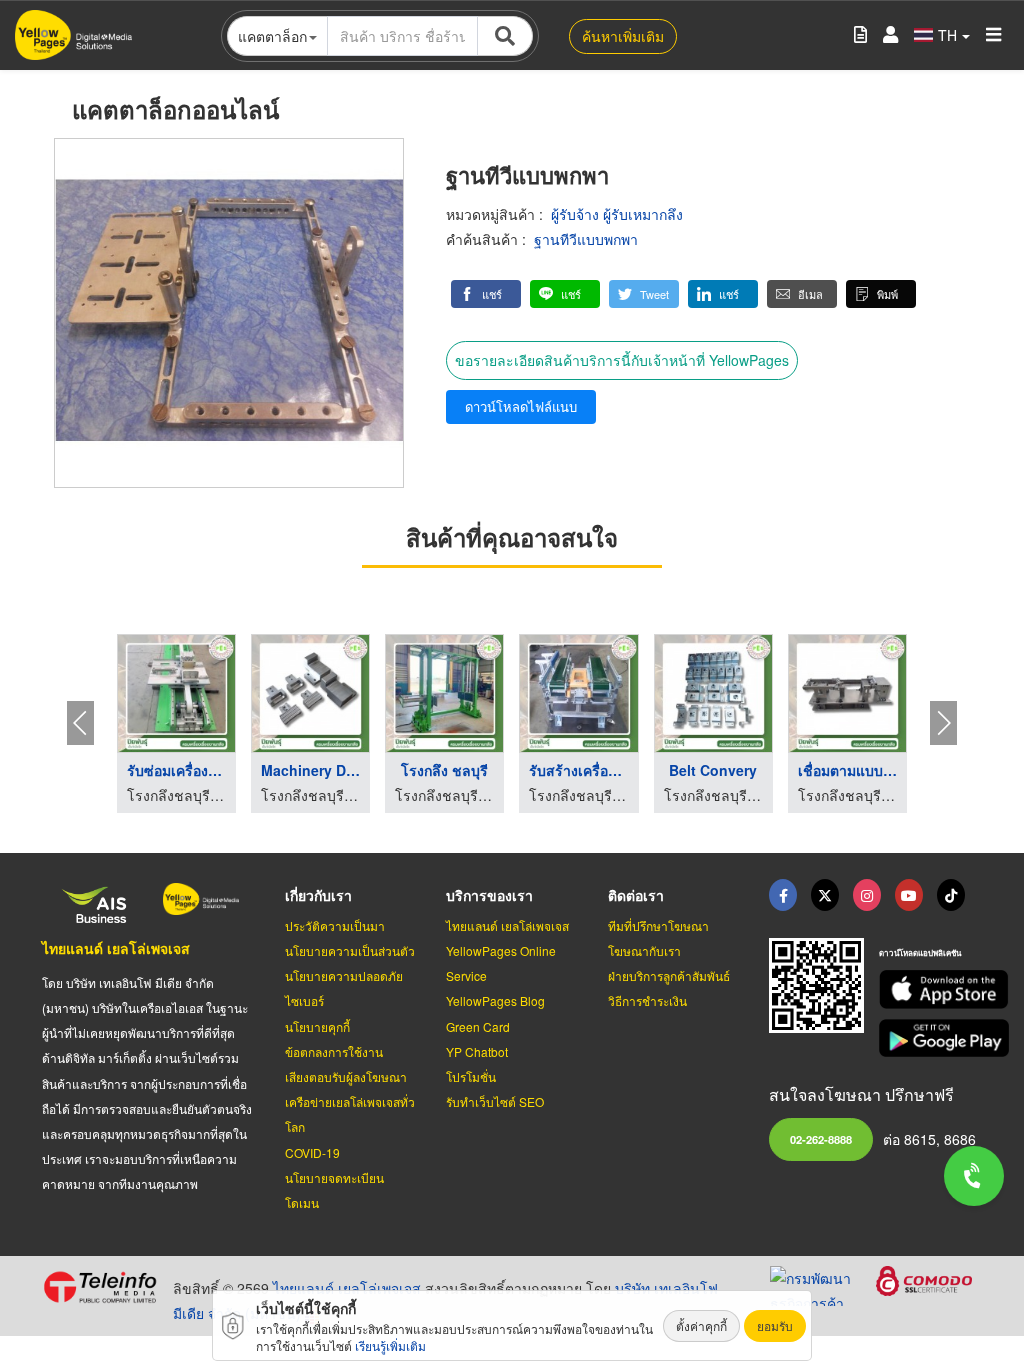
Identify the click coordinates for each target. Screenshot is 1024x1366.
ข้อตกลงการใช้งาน (334, 1051)
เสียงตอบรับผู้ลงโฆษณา (346, 1076)
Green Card (478, 1026)
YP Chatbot (477, 1051)
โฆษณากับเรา (644, 950)
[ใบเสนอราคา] (860, 35)
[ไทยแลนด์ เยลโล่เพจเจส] (825, 895)
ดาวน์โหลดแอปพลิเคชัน (920, 952)
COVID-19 (312, 1152)
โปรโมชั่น (471, 1076)
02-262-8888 (821, 1139)
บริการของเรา (489, 895)
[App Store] (930, 989)
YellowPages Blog (495, 1000)
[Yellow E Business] (783, 895)
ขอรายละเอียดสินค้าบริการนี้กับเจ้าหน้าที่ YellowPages (622, 360)
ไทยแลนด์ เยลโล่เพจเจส (116, 948)
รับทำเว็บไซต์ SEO (495, 1101)
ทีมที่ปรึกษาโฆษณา (658, 925)
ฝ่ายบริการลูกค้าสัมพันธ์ (669, 975)
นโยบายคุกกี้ (317, 1026)
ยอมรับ (775, 1325)
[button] (486, 294)
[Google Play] (930, 1038)
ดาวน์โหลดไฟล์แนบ (521, 406)
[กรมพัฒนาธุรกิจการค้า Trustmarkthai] (823, 1283)
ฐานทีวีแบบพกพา (586, 239)
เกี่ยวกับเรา (318, 895)
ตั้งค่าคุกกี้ (701, 1325)
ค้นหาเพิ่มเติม (623, 36)
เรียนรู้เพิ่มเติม (390, 1345)
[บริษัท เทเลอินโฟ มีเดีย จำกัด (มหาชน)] (100, 1287)
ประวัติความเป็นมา (335, 925)
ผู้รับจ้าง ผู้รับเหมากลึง (617, 214)
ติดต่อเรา (636, 895)
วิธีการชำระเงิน (647, 1000)
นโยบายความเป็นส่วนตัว (350, 950)
